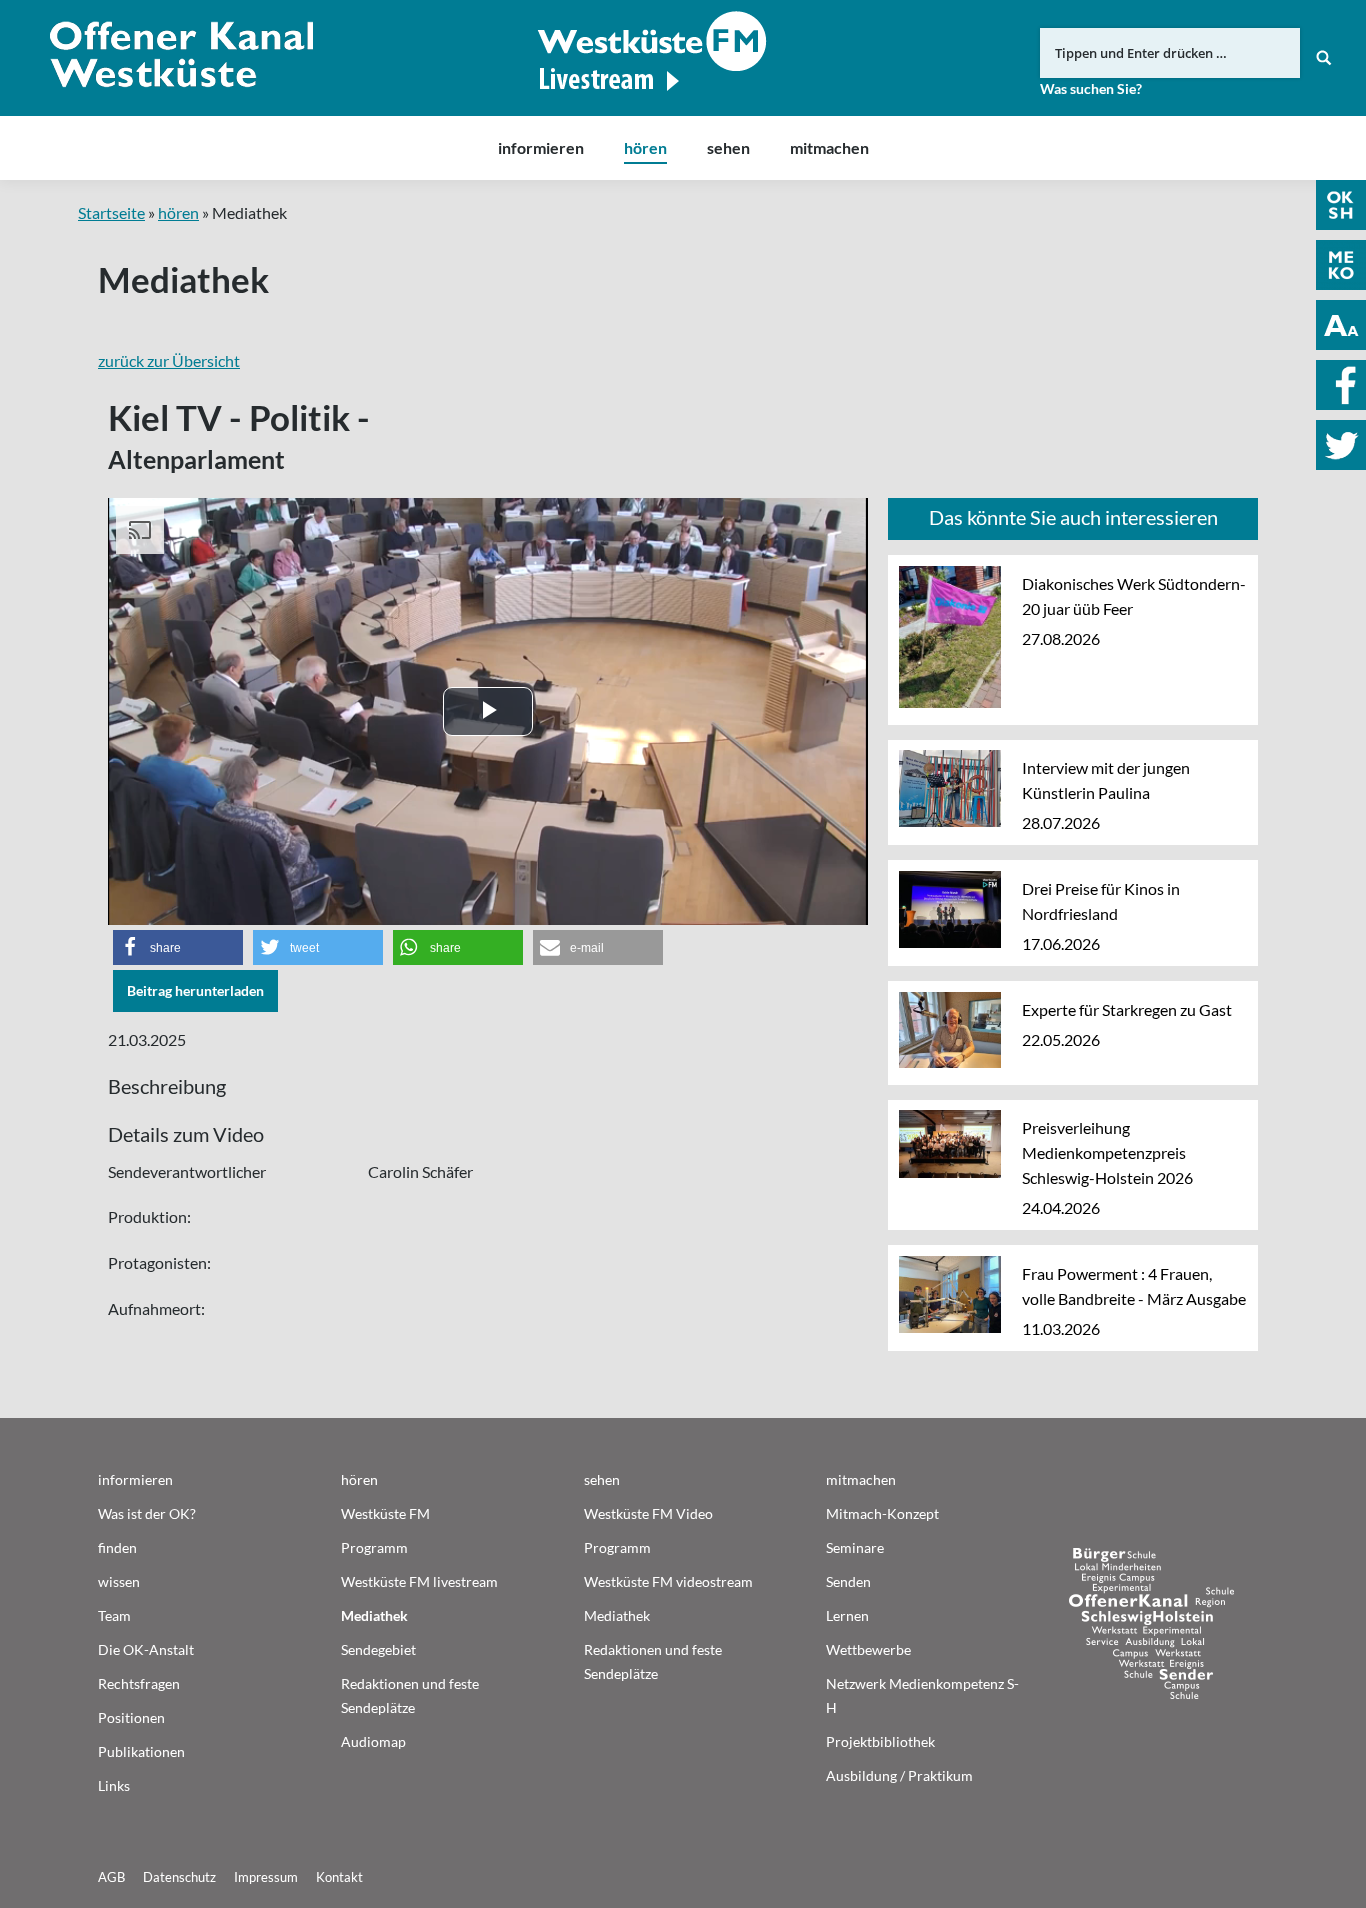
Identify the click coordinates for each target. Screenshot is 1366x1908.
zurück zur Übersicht (169, 360)
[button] (178, 947)
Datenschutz (179, 1877)
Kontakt (339, 1877)
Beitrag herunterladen (195, 990)
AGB (111, 1877)
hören (178, 212)
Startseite (111, 212)
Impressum (266, 1877)
